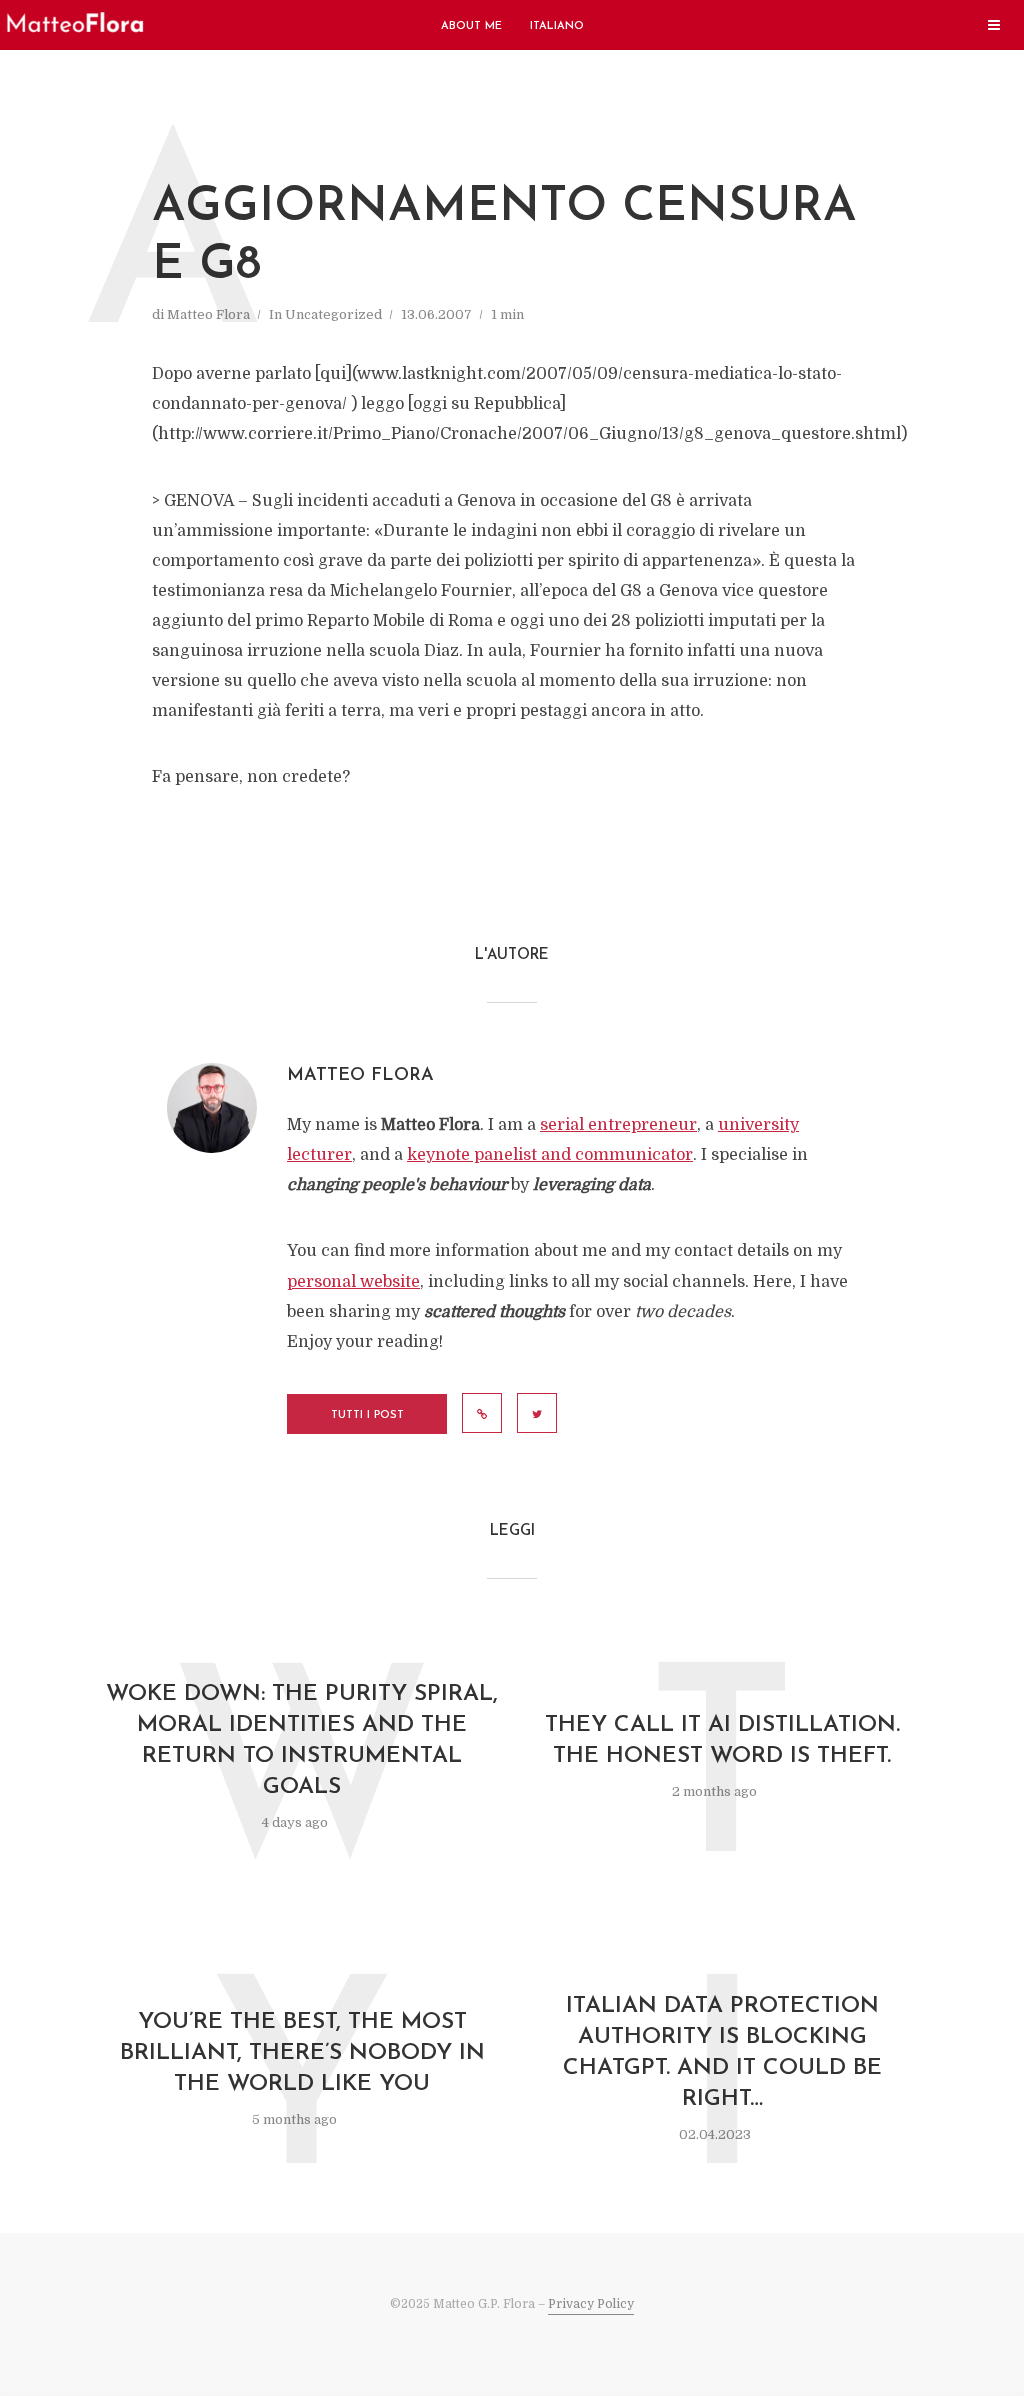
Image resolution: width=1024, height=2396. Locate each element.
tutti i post (367, 1415)
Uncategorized (333, 314)
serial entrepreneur (618, 1125)
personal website (353, 1282)
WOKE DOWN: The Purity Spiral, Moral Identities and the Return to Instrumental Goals (302, 1741)
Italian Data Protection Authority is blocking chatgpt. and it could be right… (722, 2053)
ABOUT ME (471, 26)
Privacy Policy (591, 2304)
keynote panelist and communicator (550, 1155)
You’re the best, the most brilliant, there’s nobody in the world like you (302, 2053)
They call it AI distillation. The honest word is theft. (722, 1741)
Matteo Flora (208, 314)
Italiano (557, 26)
